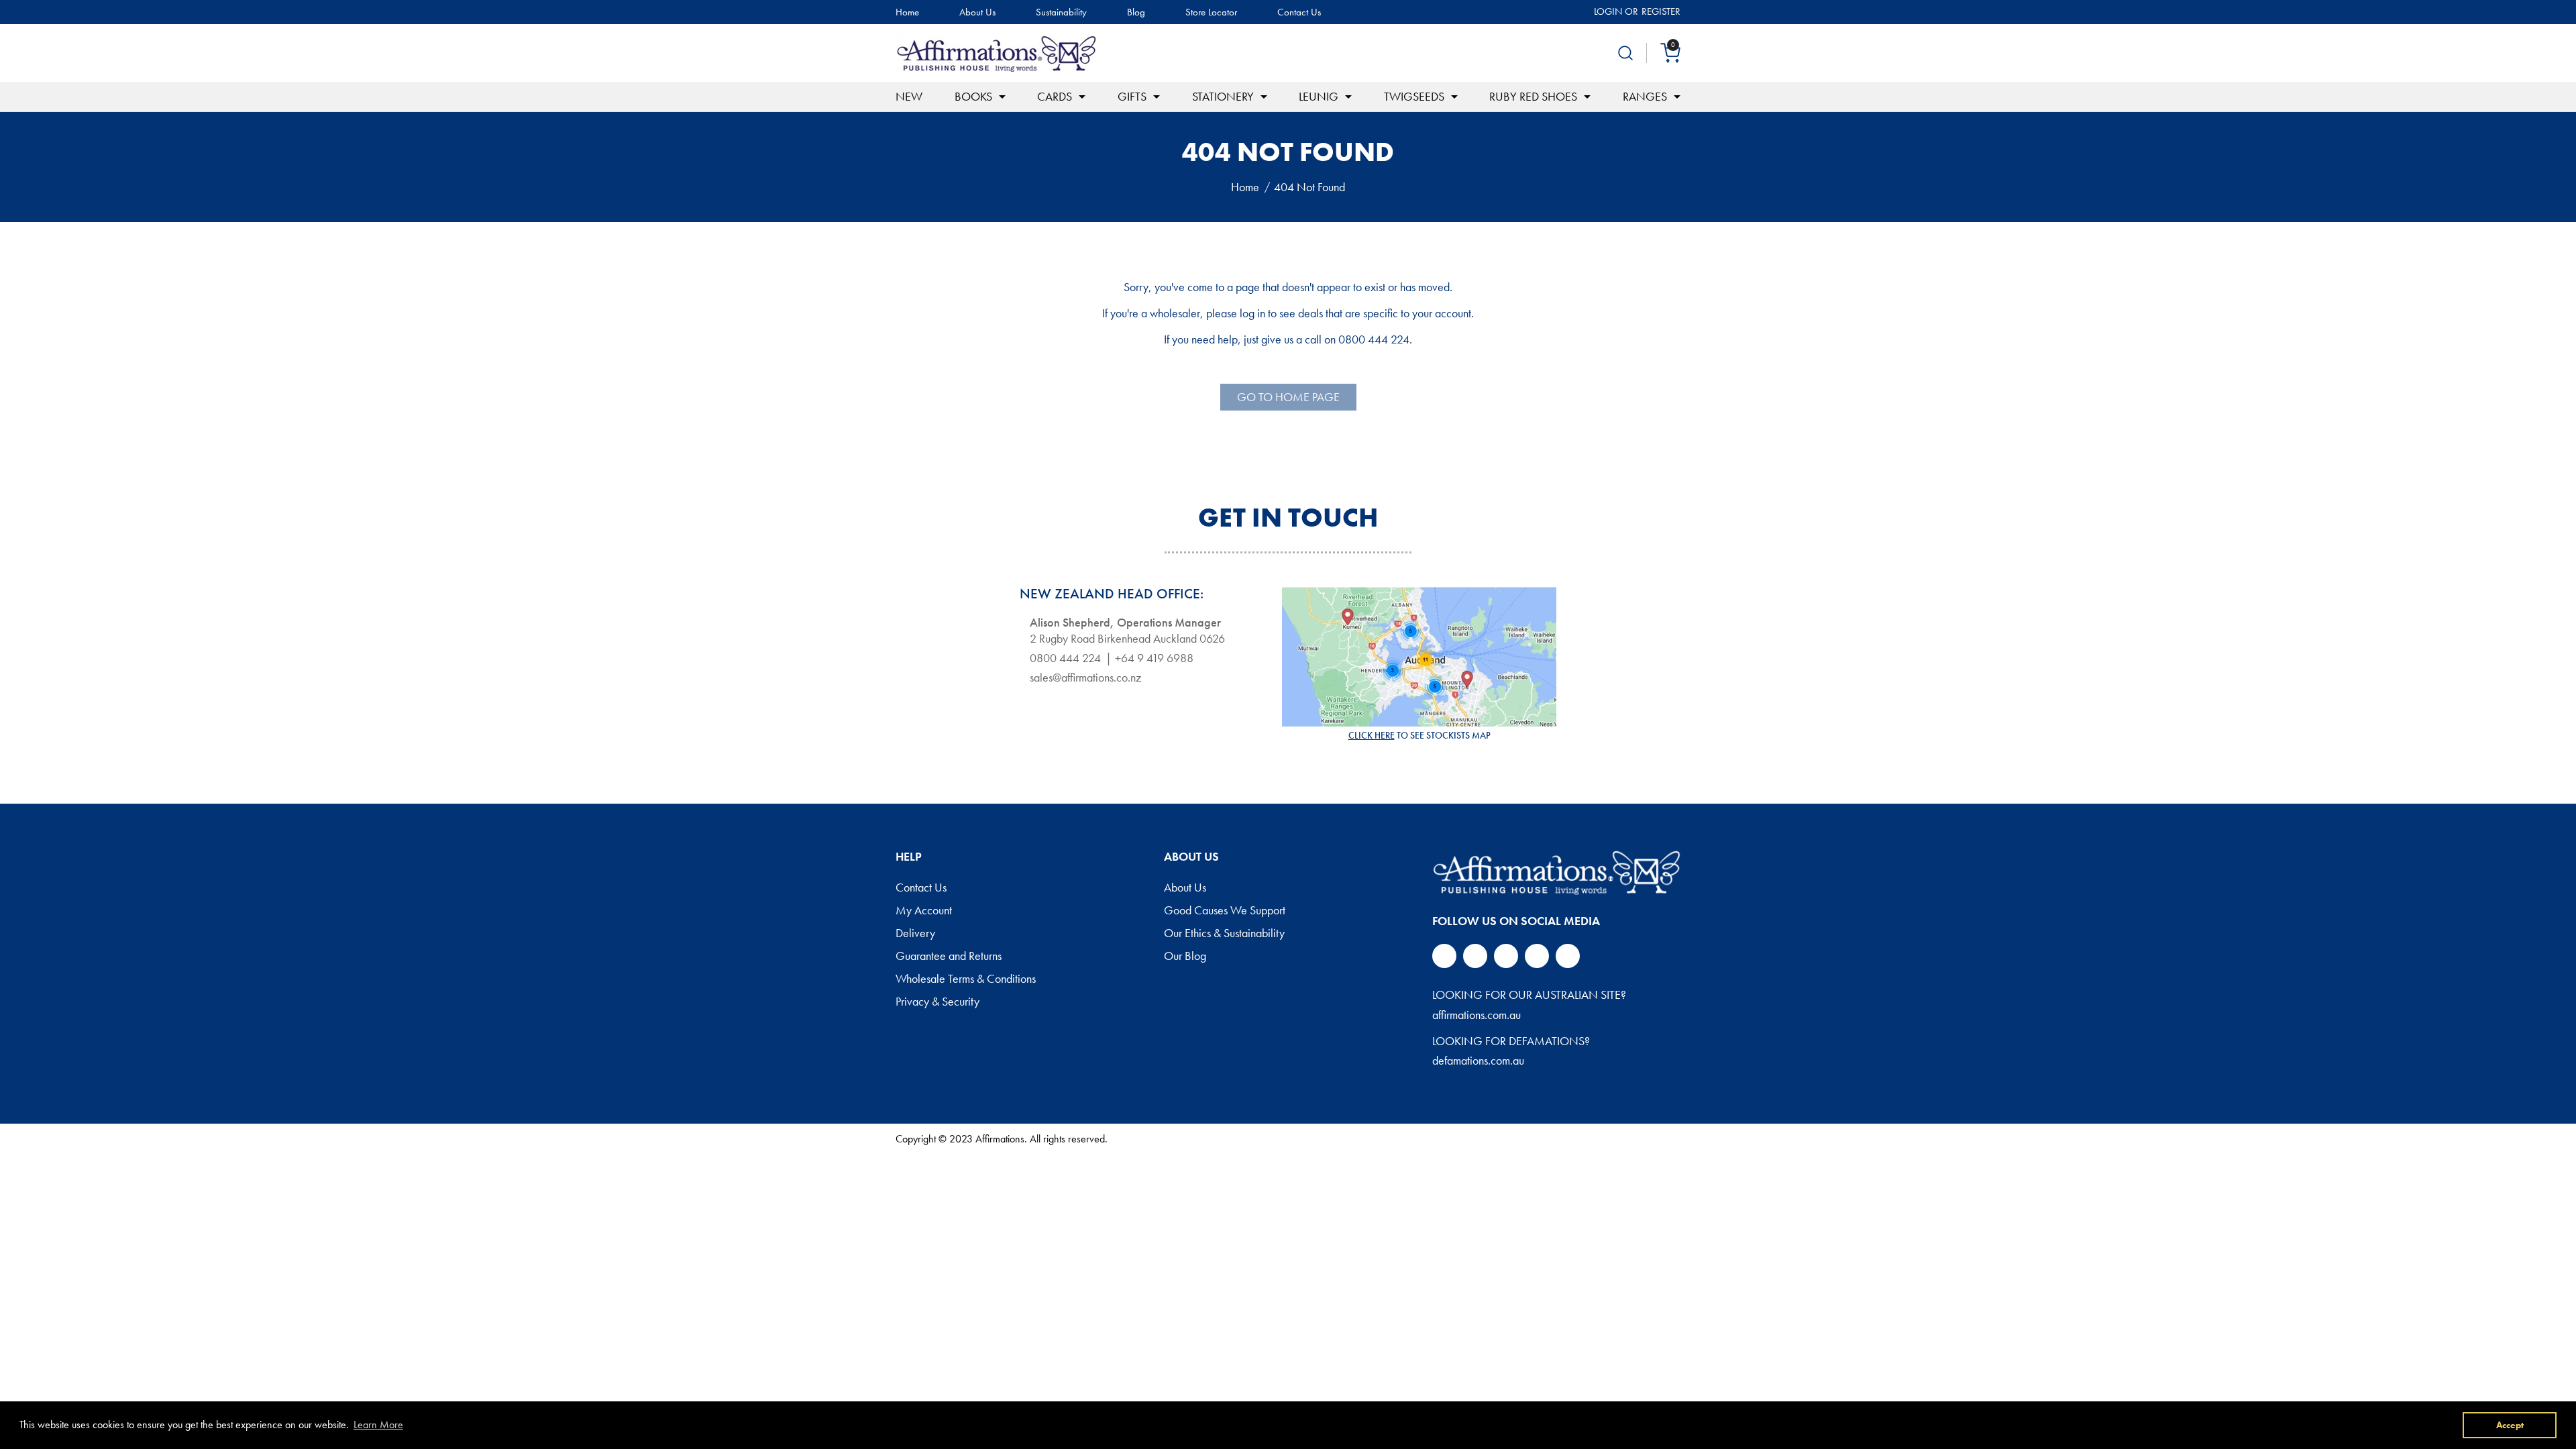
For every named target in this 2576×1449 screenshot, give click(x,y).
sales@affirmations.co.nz (1085, 678)
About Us (977, 12)
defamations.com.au (1478, 1060)
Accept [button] (2510, 1425)
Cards (1055, 96)
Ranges (1645, 96)
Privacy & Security (937, 1002)
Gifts (1132, 96)
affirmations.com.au (1477, 1015)
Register (1661, 11)
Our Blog (1185, 957)
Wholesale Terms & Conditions (966, 979)
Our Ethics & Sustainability (1224, 934)
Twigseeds (1414, 96)
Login (1608, 11)
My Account (924, 911)
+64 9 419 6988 (1154, 658)
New (909, 96)
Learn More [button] (378, 1425)
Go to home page (1288, 397)
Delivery (915, 934)
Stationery (1223, 96)
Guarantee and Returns (949, 957)
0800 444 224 (1065, 658)
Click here (1372, 735)
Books (973, 96)
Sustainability (1061, 12)
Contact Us (1299, 12)
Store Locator (1211, 12)
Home (907, 12)
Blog (1136, 12)
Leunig (1319, 96)
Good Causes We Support (1225, 911)
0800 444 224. (1375, 339)
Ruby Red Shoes (1533, 96)
